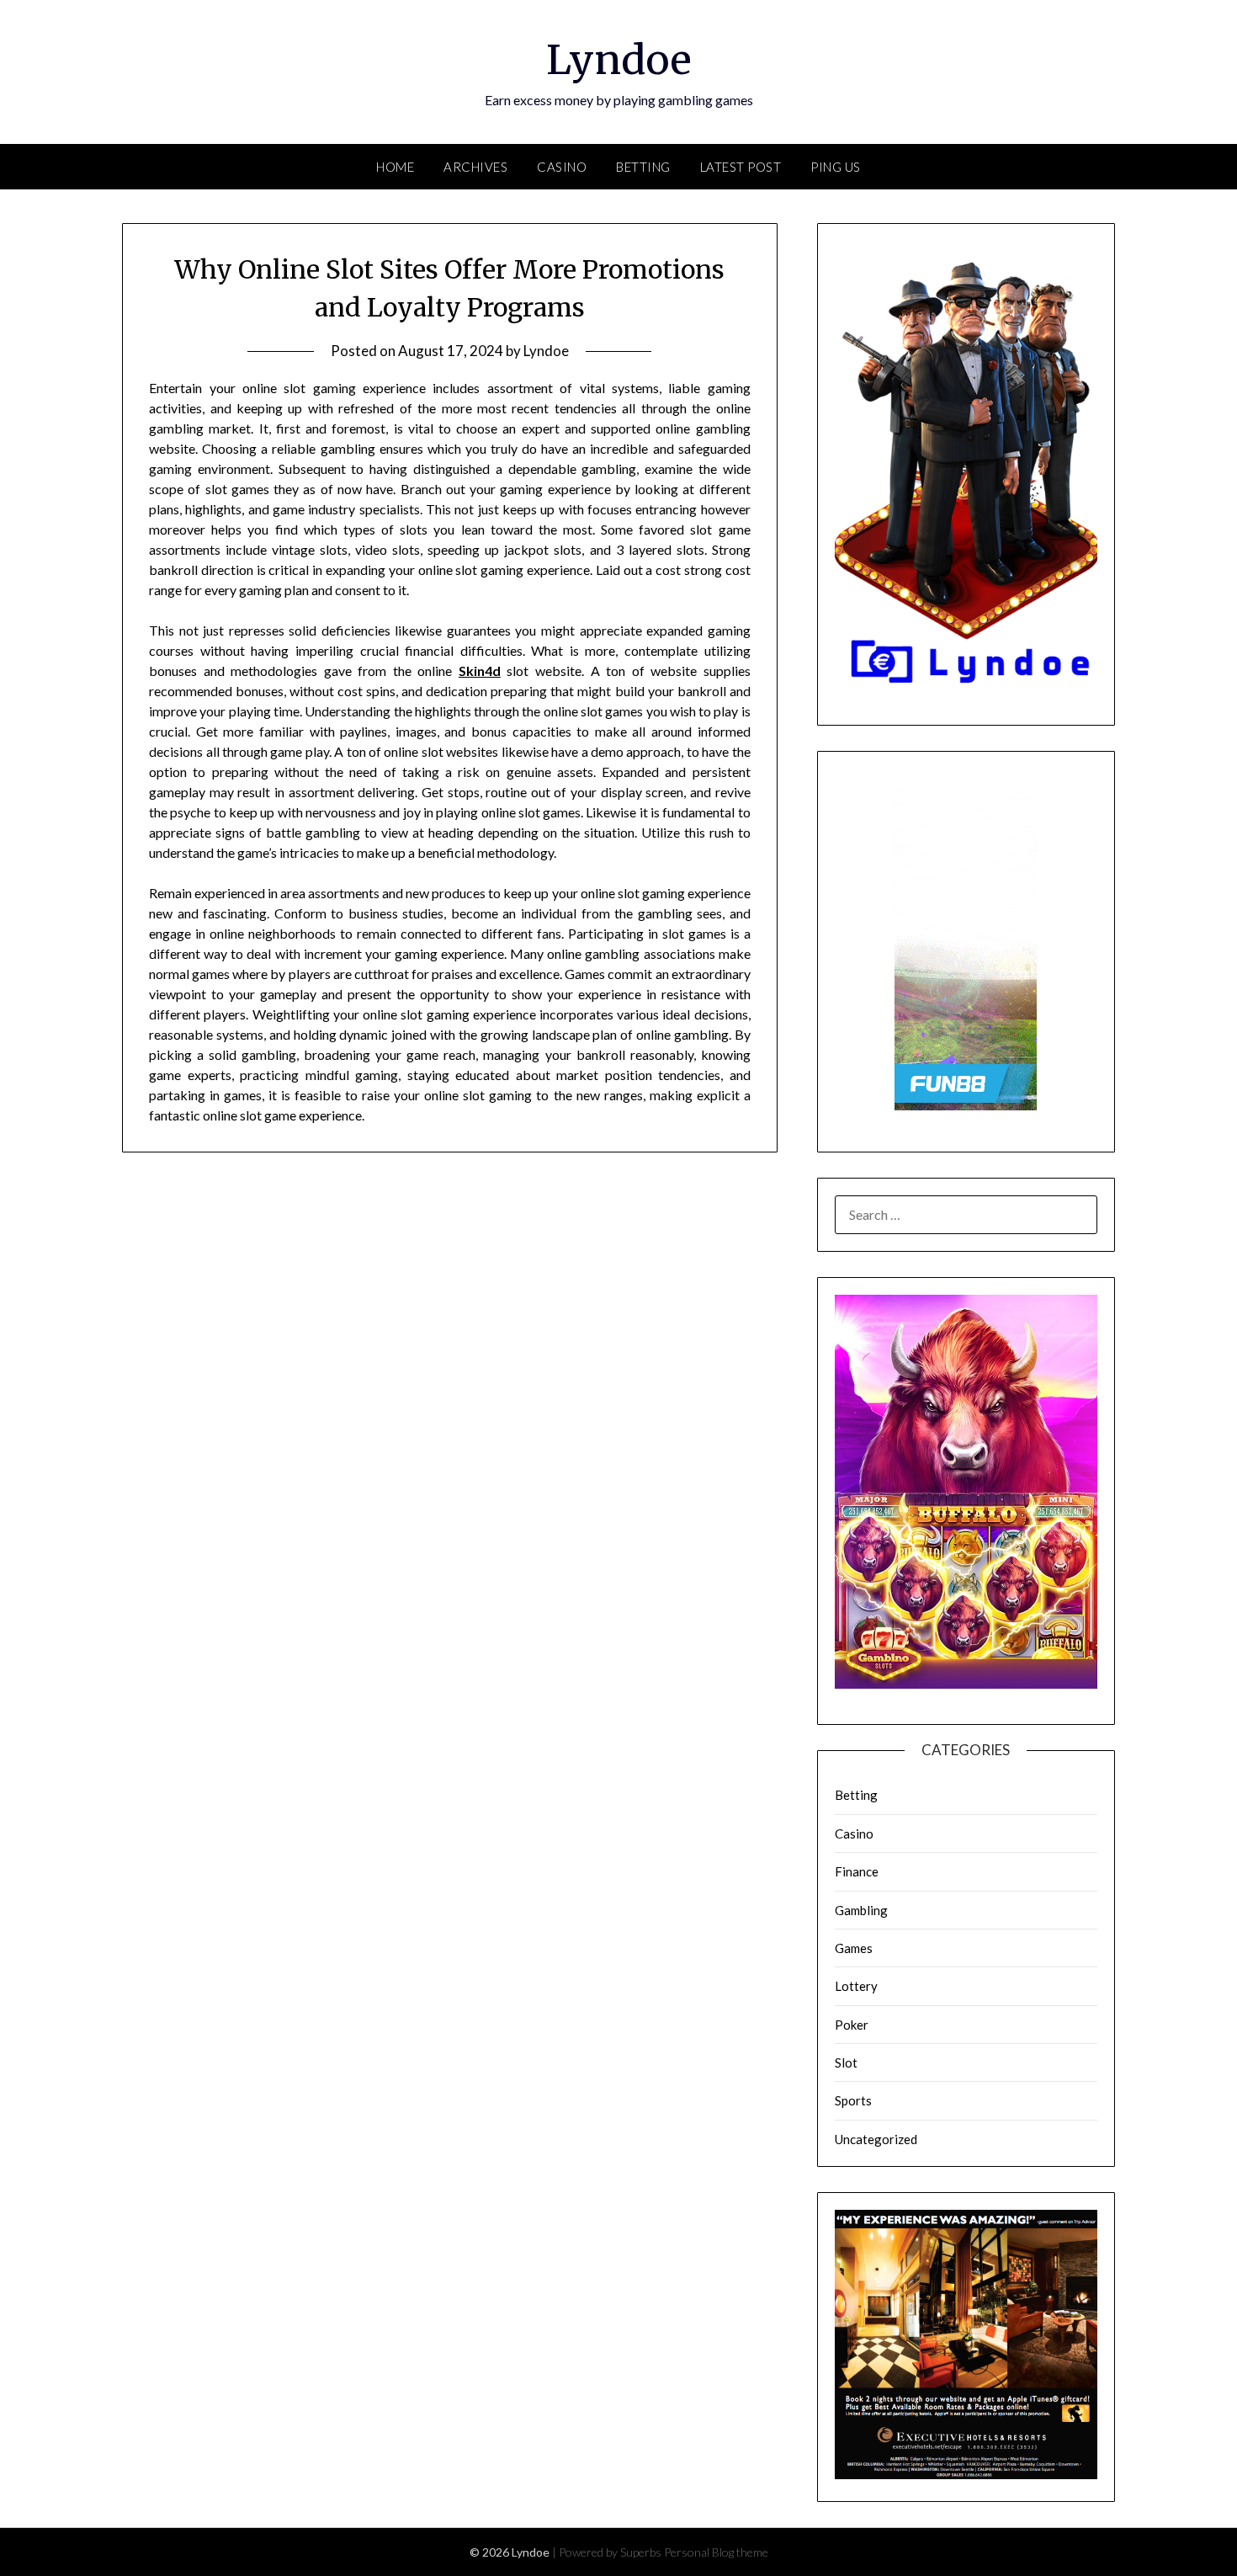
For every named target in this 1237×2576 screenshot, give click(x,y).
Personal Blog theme (716, 2552)
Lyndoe (619, 60)
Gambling (861, 1910)
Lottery (856, 1986)
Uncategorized (876, 2139)
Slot (846, 2062)
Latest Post (741, 167)
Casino (562, 167)
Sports (853, 2100)
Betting (643, 167)
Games (854, 1948)
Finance (857, 1871)
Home (395, 167)
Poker (852, 2025)
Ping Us (836, 167)
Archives (475, 167)
